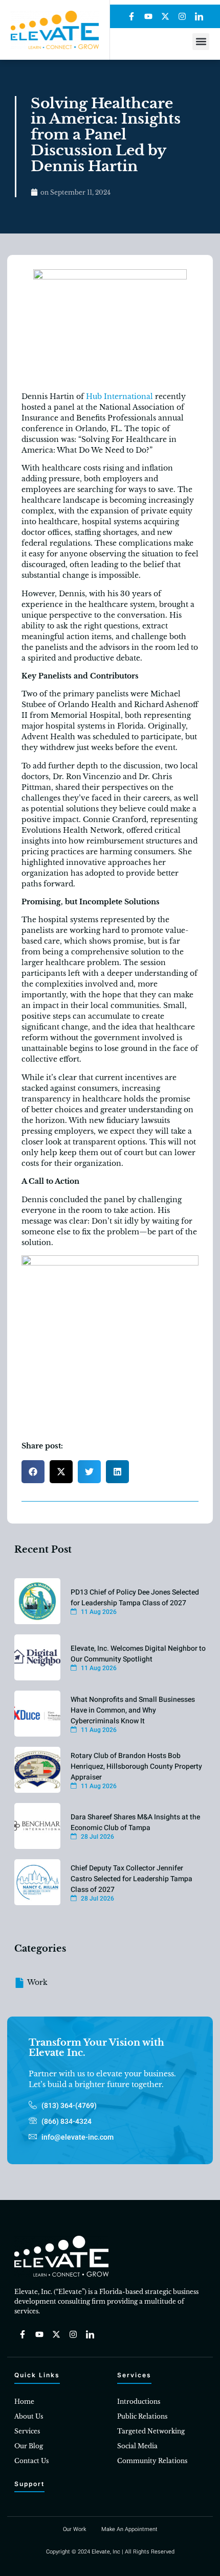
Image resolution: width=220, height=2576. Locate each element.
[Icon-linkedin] (199, 16)
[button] (201, 42)
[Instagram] (182, 16)
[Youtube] (148, 16)
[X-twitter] (165, 16)
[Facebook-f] (131, 16)
